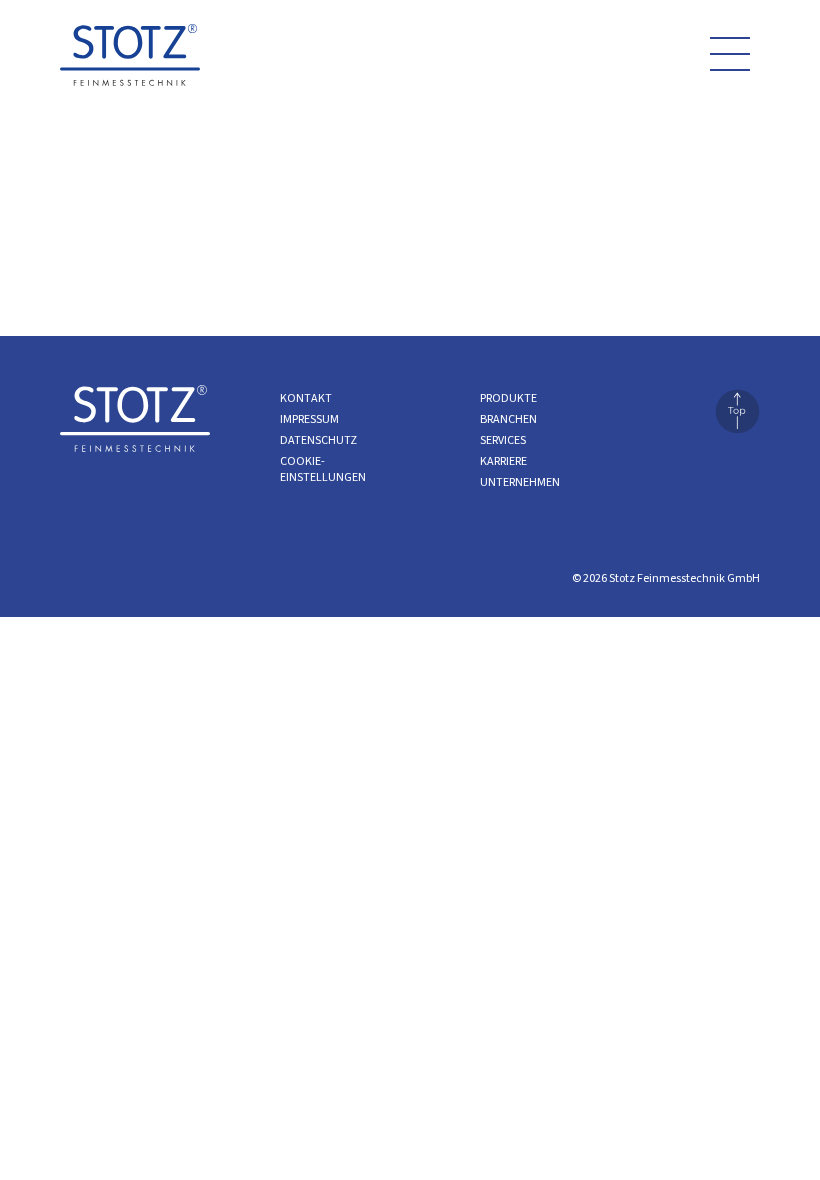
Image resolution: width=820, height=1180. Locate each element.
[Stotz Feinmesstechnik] (130, 61)
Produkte (508, 398)
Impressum (309, 419)
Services (503, 440)
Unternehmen (520, 482)
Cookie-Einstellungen (323, 469)
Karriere (503, 461)
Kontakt (306, 398)
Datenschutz (318, 440)
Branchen (508, 419)
